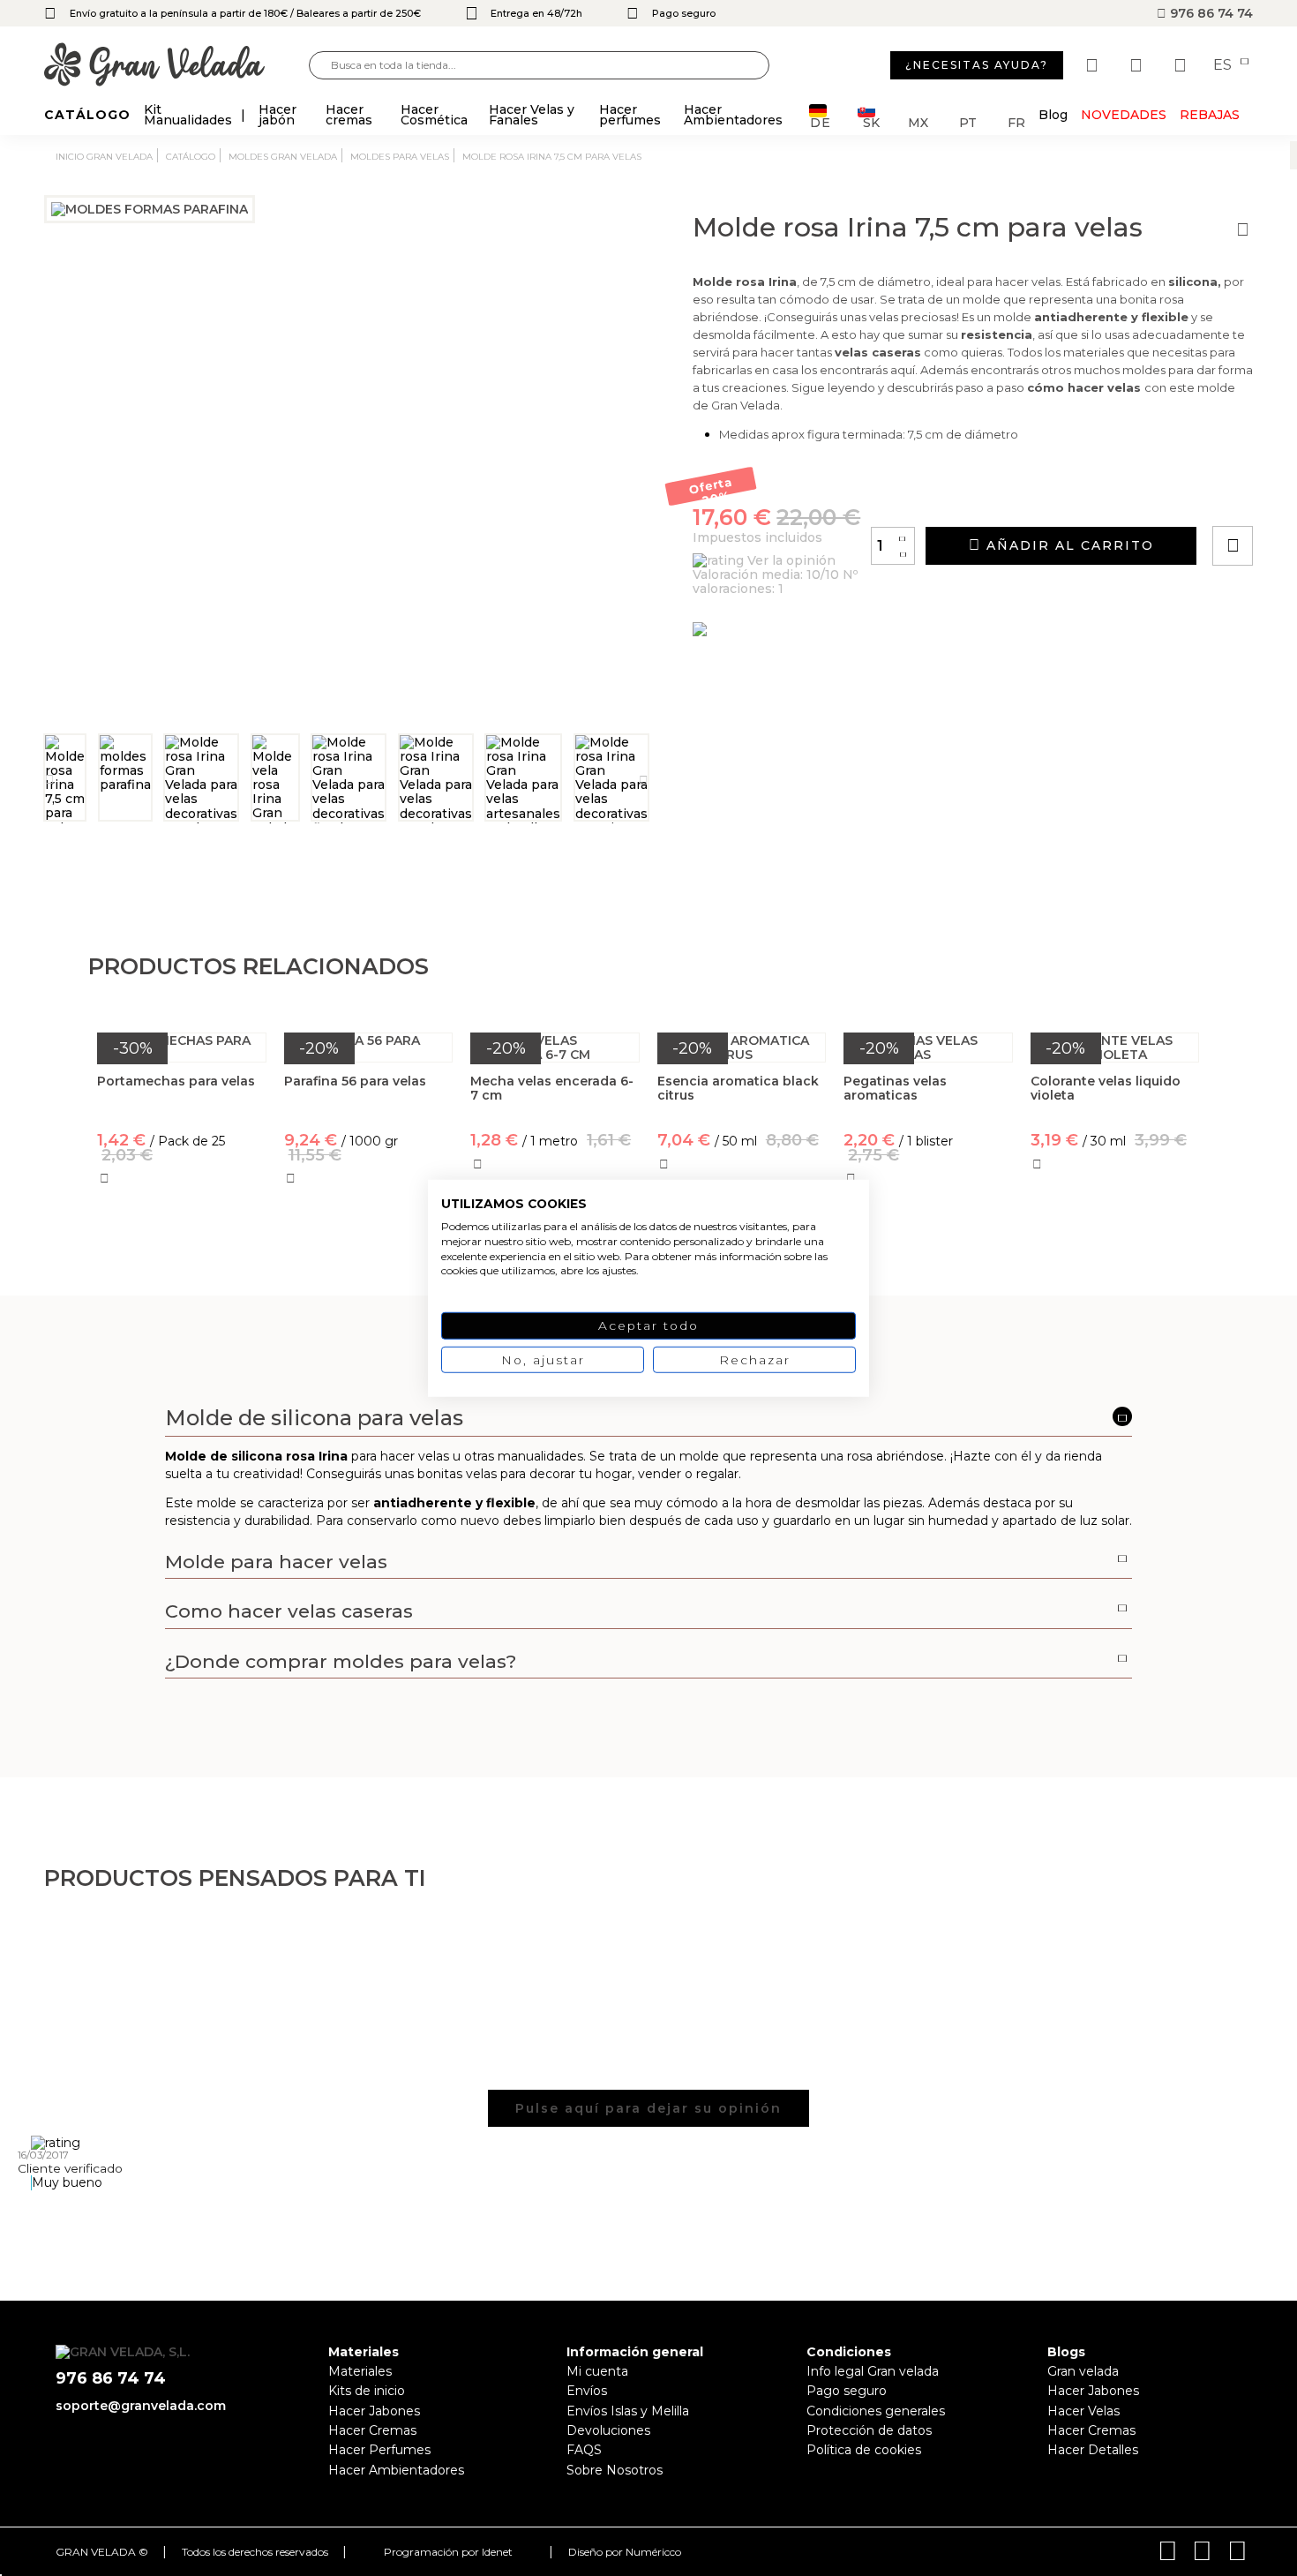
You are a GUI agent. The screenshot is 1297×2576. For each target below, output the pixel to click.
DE (821, 121)
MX (918, 121)
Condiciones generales (876, 2411)
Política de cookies (864, 2450)
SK (871, 121)
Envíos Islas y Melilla (628, 2411)
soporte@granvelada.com (141, 2406)
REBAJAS (1210, 115)
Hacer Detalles (1093, 2450)
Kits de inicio (367, 2391)
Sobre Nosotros (615, 2470)
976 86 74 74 (1210, 13)
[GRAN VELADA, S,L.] (176, 66)
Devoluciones (608, 2430)
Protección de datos (869, 2430)
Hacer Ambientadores (396, 2470)
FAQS (584, 2450)
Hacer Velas (1083, 2411)
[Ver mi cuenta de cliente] (1138, 65)
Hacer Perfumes (379, 2450)
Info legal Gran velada (873, 2371)
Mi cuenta (597, 2371)
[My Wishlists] (1094, 65)
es (1224, 65)
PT (968, 121)
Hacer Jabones (374, 2411)
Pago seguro (847, 2391)
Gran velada (1083, 2371)
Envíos (587, 2391)
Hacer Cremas (372, 2430)
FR (1016, 121)
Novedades (1124, 115)
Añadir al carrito (1068, 545)
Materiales (360, 2371)
